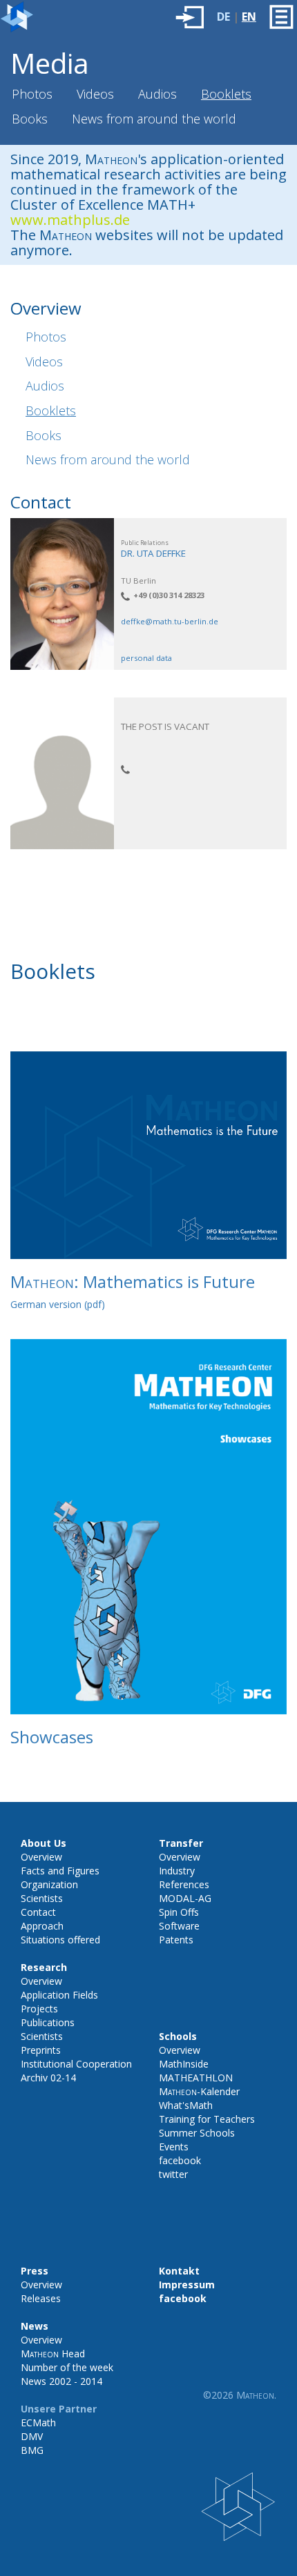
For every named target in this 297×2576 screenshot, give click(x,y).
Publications (48, 2022)
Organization (49, 1884)
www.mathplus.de (70, 220)
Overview (41, 1857)
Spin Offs (179, 1912)
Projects (39, 2009)
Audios (157, 94)
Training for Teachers (207, 2119)
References (184, 1884)
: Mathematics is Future (133, 1281)
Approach (42, 1926)
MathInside (184, 2064)
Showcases (52, 1737)
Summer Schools (197, 2133)
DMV (32, 2436)
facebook (180, 2160)
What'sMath (186, 2105)
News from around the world (154, 119)
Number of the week (67, 2367)
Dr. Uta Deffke (153, 553)
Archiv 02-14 (48, 2078)
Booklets (226, 94)
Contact (38, 1912)
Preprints (41, 2050)
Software (179, 1926)
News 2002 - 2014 (61, 2381)
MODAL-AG (185, 1898)
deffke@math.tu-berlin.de (170, 621)
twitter (173, 2174)
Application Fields (59, 1995)
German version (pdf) (58, 1304)
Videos (95, 94)
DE (223, 17)
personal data (146, 658)
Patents (176, 1940)
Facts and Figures (60, 1871)
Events (174, 2147)
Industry (177, 1871)
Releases (41, 2298)
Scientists (42, 1898)
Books (30, 119)
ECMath (38, 2423)
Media (50, 63)
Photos (32, 94)
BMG (32, 2450)
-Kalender (199, 2091)
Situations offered (60, 1940)
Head (53, 2354)
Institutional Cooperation (76, 2064)
